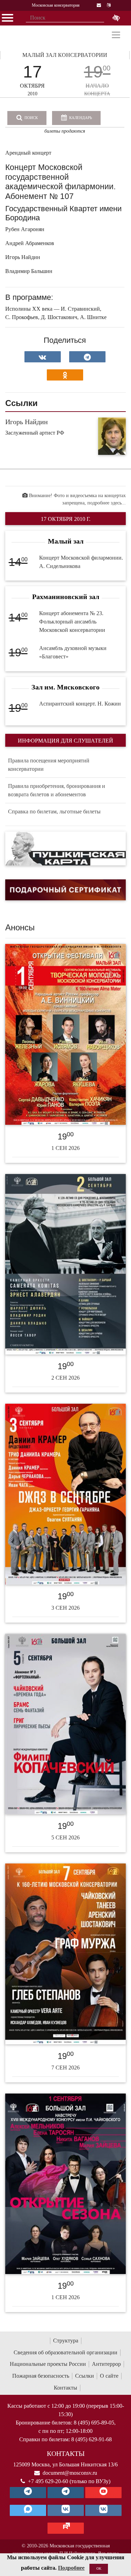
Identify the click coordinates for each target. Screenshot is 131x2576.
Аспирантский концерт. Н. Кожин (80, 704)
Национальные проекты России (48, 2364)
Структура (66, 2341)
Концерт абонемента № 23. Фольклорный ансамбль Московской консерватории (72, 622)
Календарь (80, 118)
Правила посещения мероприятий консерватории (49, 765)
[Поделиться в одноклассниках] (65, 375)
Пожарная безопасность (41, 2376)
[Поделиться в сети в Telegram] (87, 357)
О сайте (109, 2376)
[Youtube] (103, 2493)
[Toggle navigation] (116, 35)
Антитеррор (106, 2364)
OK (99, 2568)
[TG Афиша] (66, 2493)
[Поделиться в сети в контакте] (43, 357)
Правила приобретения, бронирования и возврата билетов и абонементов (57, 790)
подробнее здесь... (107, 503)
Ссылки (85, 2376)
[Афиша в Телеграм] (66, 2528)
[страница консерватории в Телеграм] (28, 2493)
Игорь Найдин (27, 422)
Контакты (65, 2388)
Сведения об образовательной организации (65, 2352)
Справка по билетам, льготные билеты (54, 811)
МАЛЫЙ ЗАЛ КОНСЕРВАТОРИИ (65, 55)
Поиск (31, 118)
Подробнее (71, 2568)
